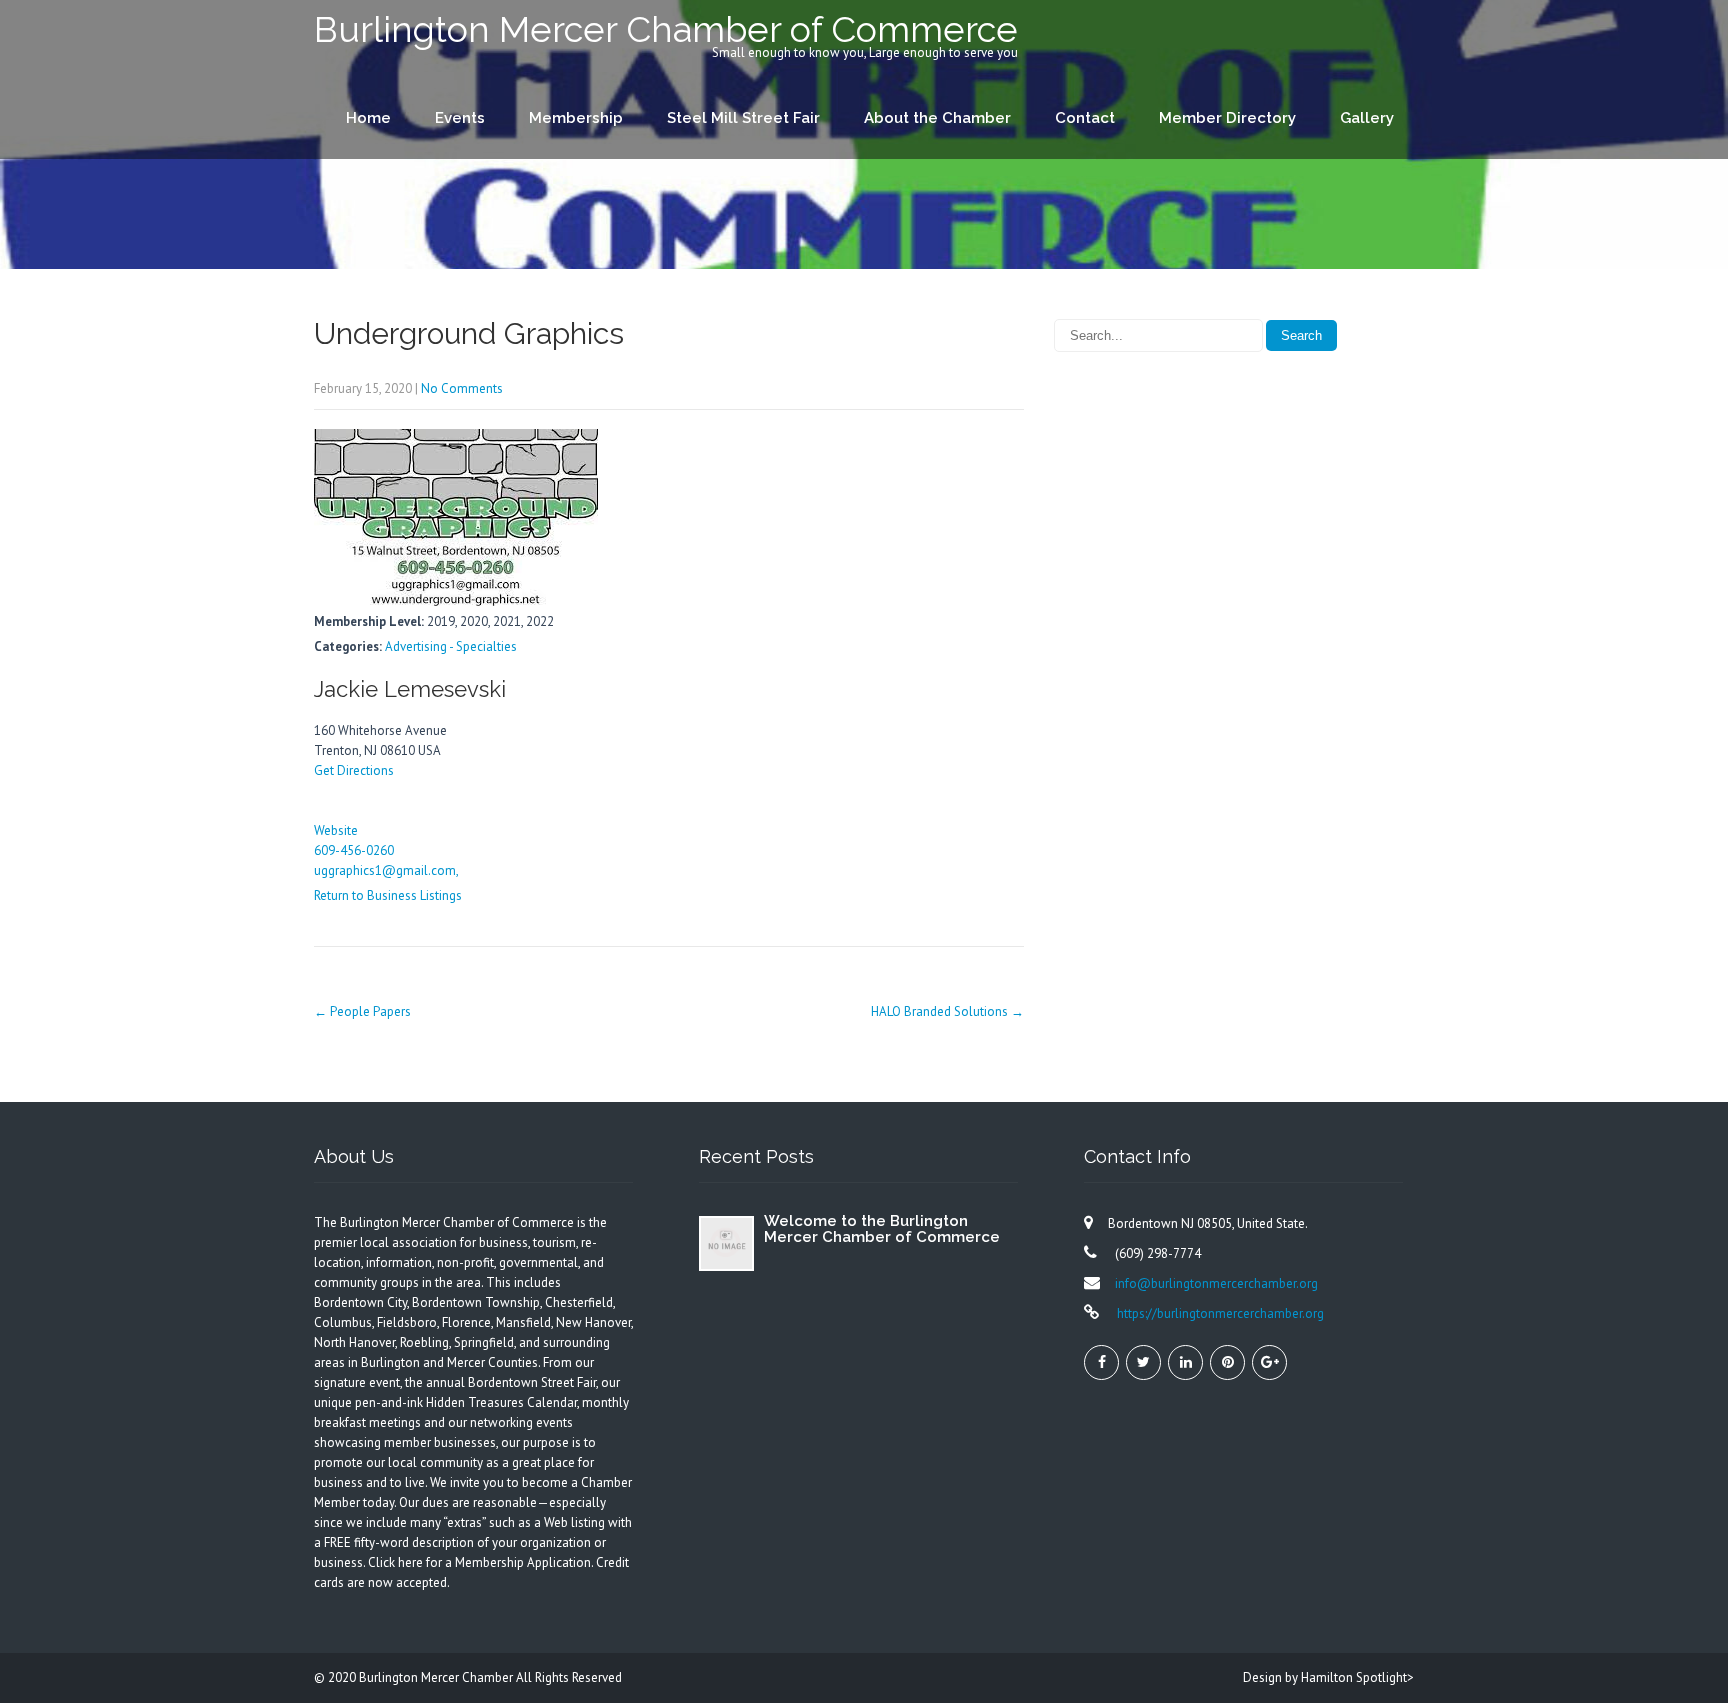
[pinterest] (1227, 1362)
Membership (576, 118)
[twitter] (1143, 1362)
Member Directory (1227, 118)
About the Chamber (937, 118)
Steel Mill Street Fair (743, 118)
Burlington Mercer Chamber (437, 1677)
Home (368, 118)
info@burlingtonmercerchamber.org (1216, 1283)
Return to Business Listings (388, 895)
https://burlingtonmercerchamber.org (1219, 1313)
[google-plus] (1269, 1362)
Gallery (1367, 118)
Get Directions (354, 770)
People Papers (362, 1011)
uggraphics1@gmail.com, (386, 870)
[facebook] (1101, 1362)
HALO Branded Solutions (947, 1011)
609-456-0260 (354, 850)
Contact (1085, 118)
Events (460, 118)
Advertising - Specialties (451, 646)
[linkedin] (1185, 1362)
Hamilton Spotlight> (1357, 1677)
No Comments (462, 388)
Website (336, 830)
